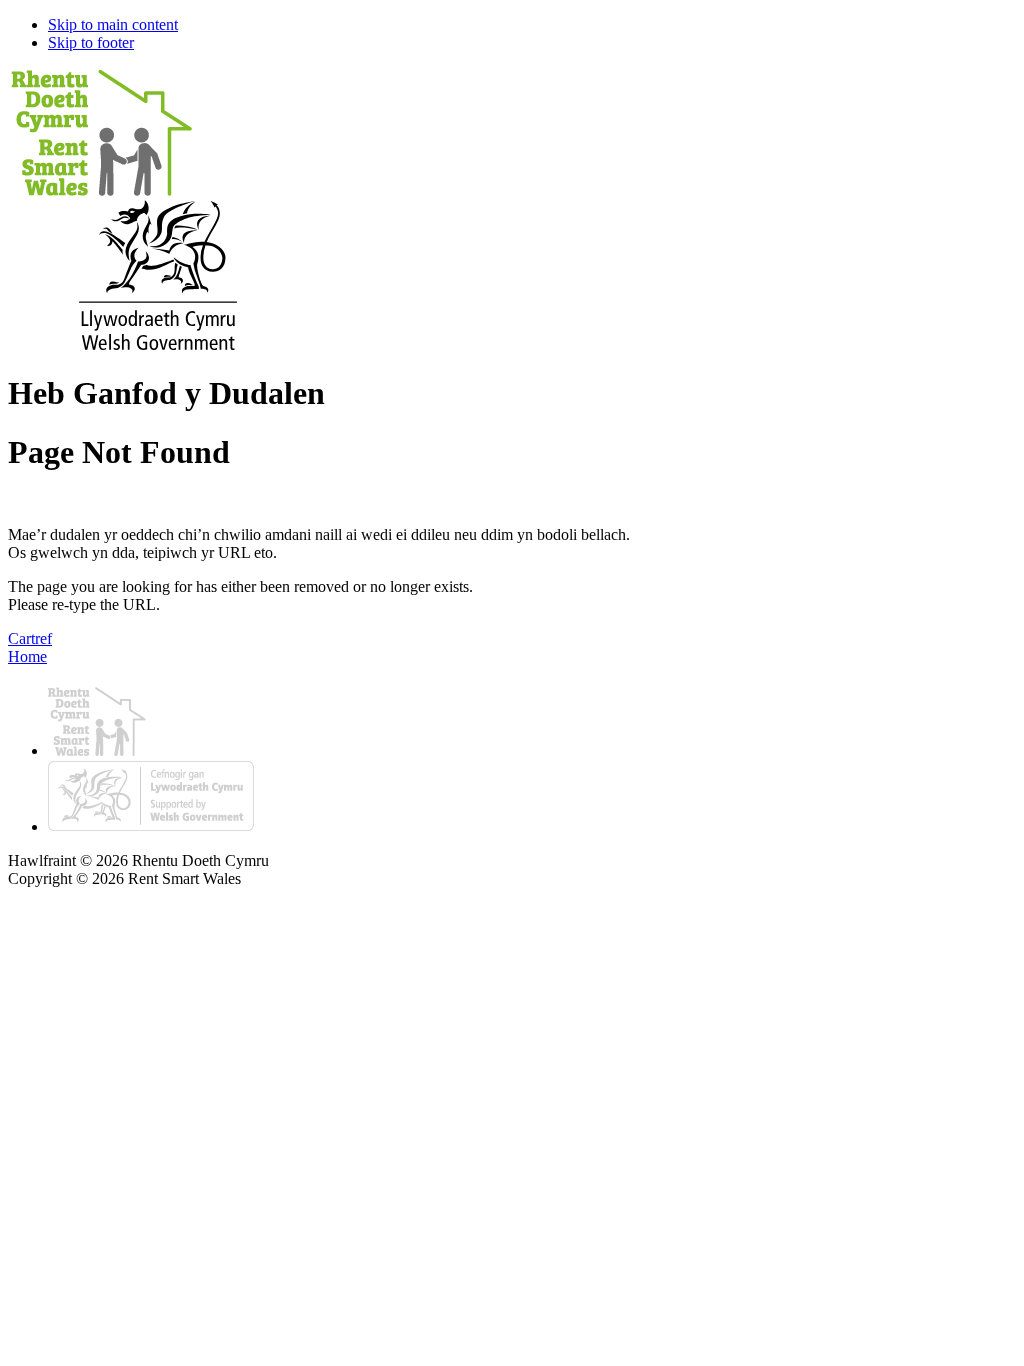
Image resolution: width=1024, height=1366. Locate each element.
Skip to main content (113, 24)
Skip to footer (91, 42)
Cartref (30, 638)
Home (27, 656)
